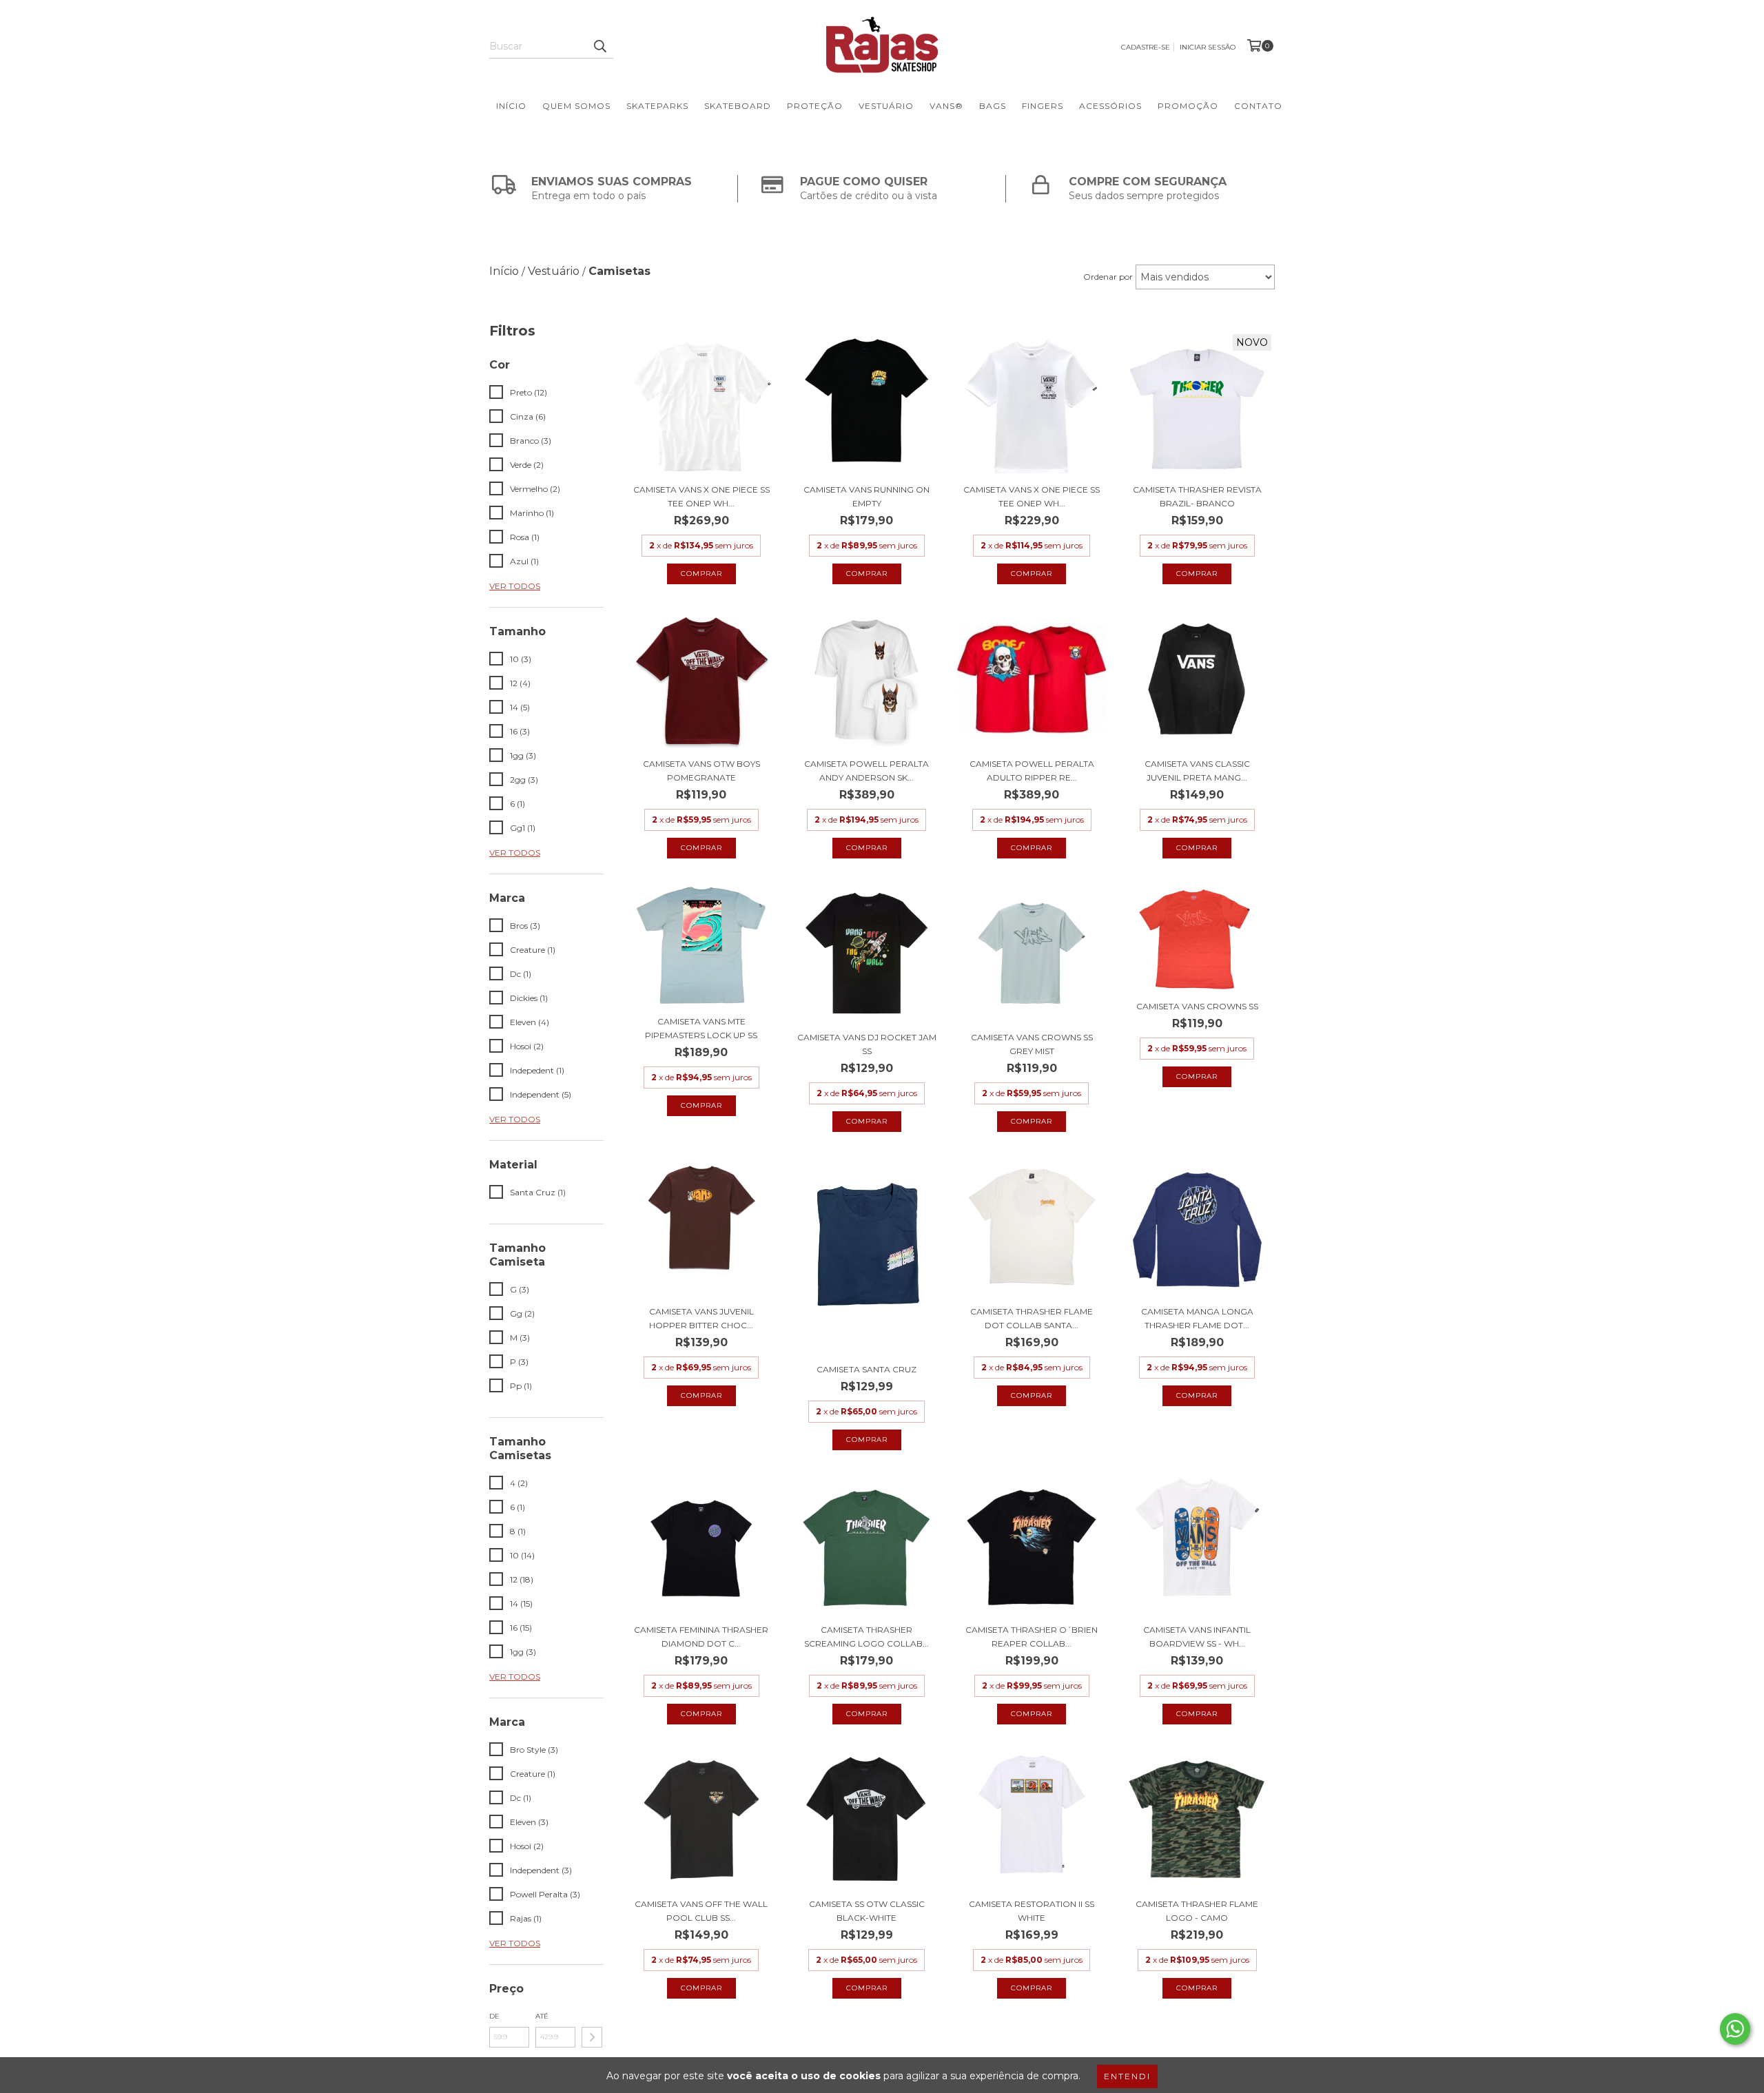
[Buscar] (599, 46)
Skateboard (738, 106)
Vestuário (886, 106)
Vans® (946, 106)
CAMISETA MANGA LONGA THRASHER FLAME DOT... (1197, 1318)
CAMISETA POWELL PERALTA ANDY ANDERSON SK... (866, 771)
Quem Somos (576, 106)
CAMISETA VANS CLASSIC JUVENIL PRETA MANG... (1197, 771)
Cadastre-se (1146, 47)
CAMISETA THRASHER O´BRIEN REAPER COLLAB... (1032, 1637)
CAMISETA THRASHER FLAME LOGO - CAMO (1197, 1911)
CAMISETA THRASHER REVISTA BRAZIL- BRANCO (1197, 496)
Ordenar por (1108, 277)
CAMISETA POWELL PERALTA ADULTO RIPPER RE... (1032, 771)
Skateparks (657, 106)
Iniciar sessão (1208, 47)
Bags (993, 106)
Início (511, 106)
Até (542, 2016)
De (494, 2016)
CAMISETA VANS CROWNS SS (1197, 1006)
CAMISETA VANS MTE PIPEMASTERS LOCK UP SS (701, 1028)
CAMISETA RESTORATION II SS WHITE (1032, 1911)
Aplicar (592, 2037)
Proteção (815, 106)
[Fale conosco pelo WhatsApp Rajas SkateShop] (1735, 2029)
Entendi (1127, 2076)
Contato (1258, 106)
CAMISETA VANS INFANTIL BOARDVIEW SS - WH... (1197, 1637)
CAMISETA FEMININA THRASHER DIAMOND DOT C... (701, 1637)
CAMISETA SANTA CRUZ (866, 1369)
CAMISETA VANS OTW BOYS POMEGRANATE (701, 771)
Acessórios (1110, 106)
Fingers (1043, 106)
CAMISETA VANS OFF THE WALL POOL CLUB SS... (701, 1911)
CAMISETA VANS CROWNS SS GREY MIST (1032, 1044)
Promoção (1188, 106)
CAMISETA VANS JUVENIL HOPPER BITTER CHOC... (701, 1318)
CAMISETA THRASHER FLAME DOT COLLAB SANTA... (1032, 1318)
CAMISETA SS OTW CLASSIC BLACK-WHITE (867, 1911)
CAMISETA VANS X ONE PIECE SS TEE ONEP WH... (701, 496)
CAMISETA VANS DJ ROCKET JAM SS (867, 1044)
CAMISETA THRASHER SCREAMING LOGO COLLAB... (866, 1637)
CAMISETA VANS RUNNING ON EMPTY (866, 496)
